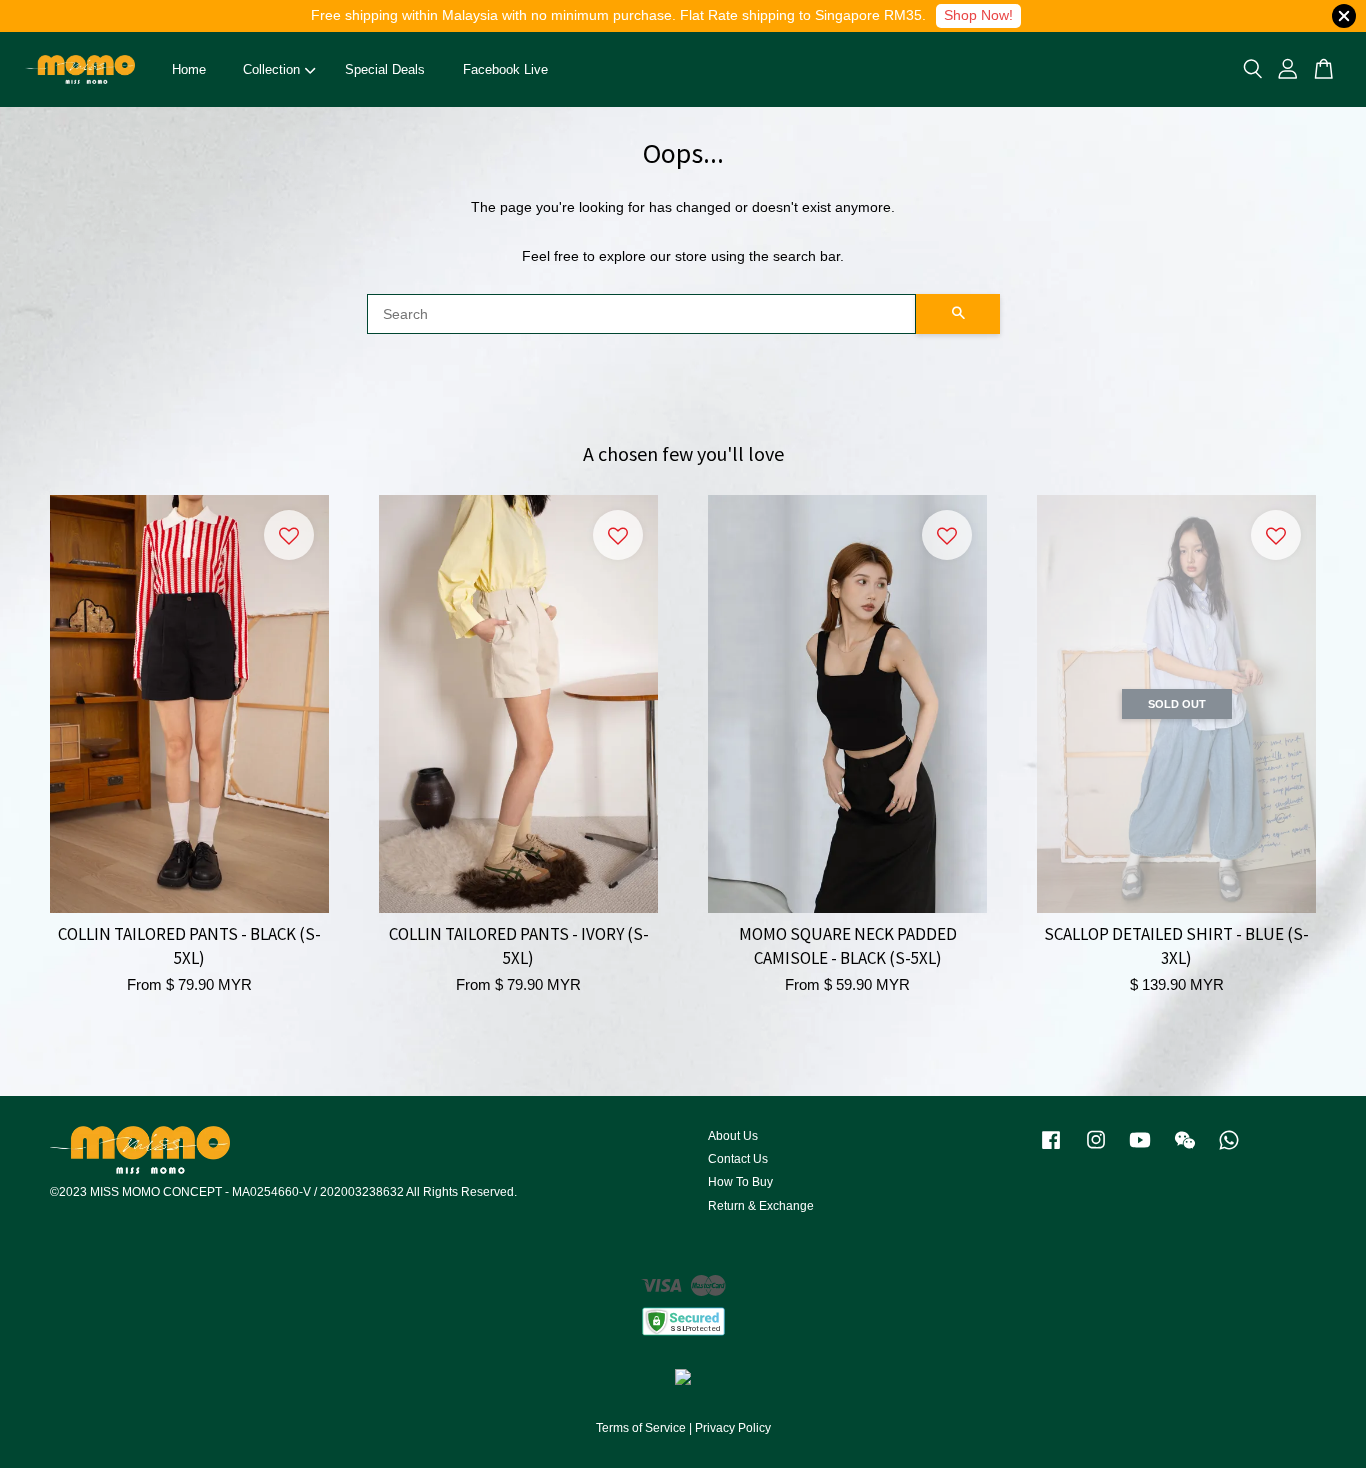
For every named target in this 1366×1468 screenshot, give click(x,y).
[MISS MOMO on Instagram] (1096, 1150)
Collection (271, 69)
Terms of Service (641, 1428)
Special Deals (385, 69)
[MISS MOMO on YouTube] (1140, 1150)
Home (189, 69)
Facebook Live (505, 69)
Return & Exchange (761, 1206)
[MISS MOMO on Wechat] (1185, 1150)
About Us (733, 1136)
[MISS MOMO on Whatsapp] (1229, 1150)
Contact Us (738, 1159)
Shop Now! (978, 15)
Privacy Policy (733, 1428)
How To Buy (740, 1182)
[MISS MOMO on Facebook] (1051, 1150)
